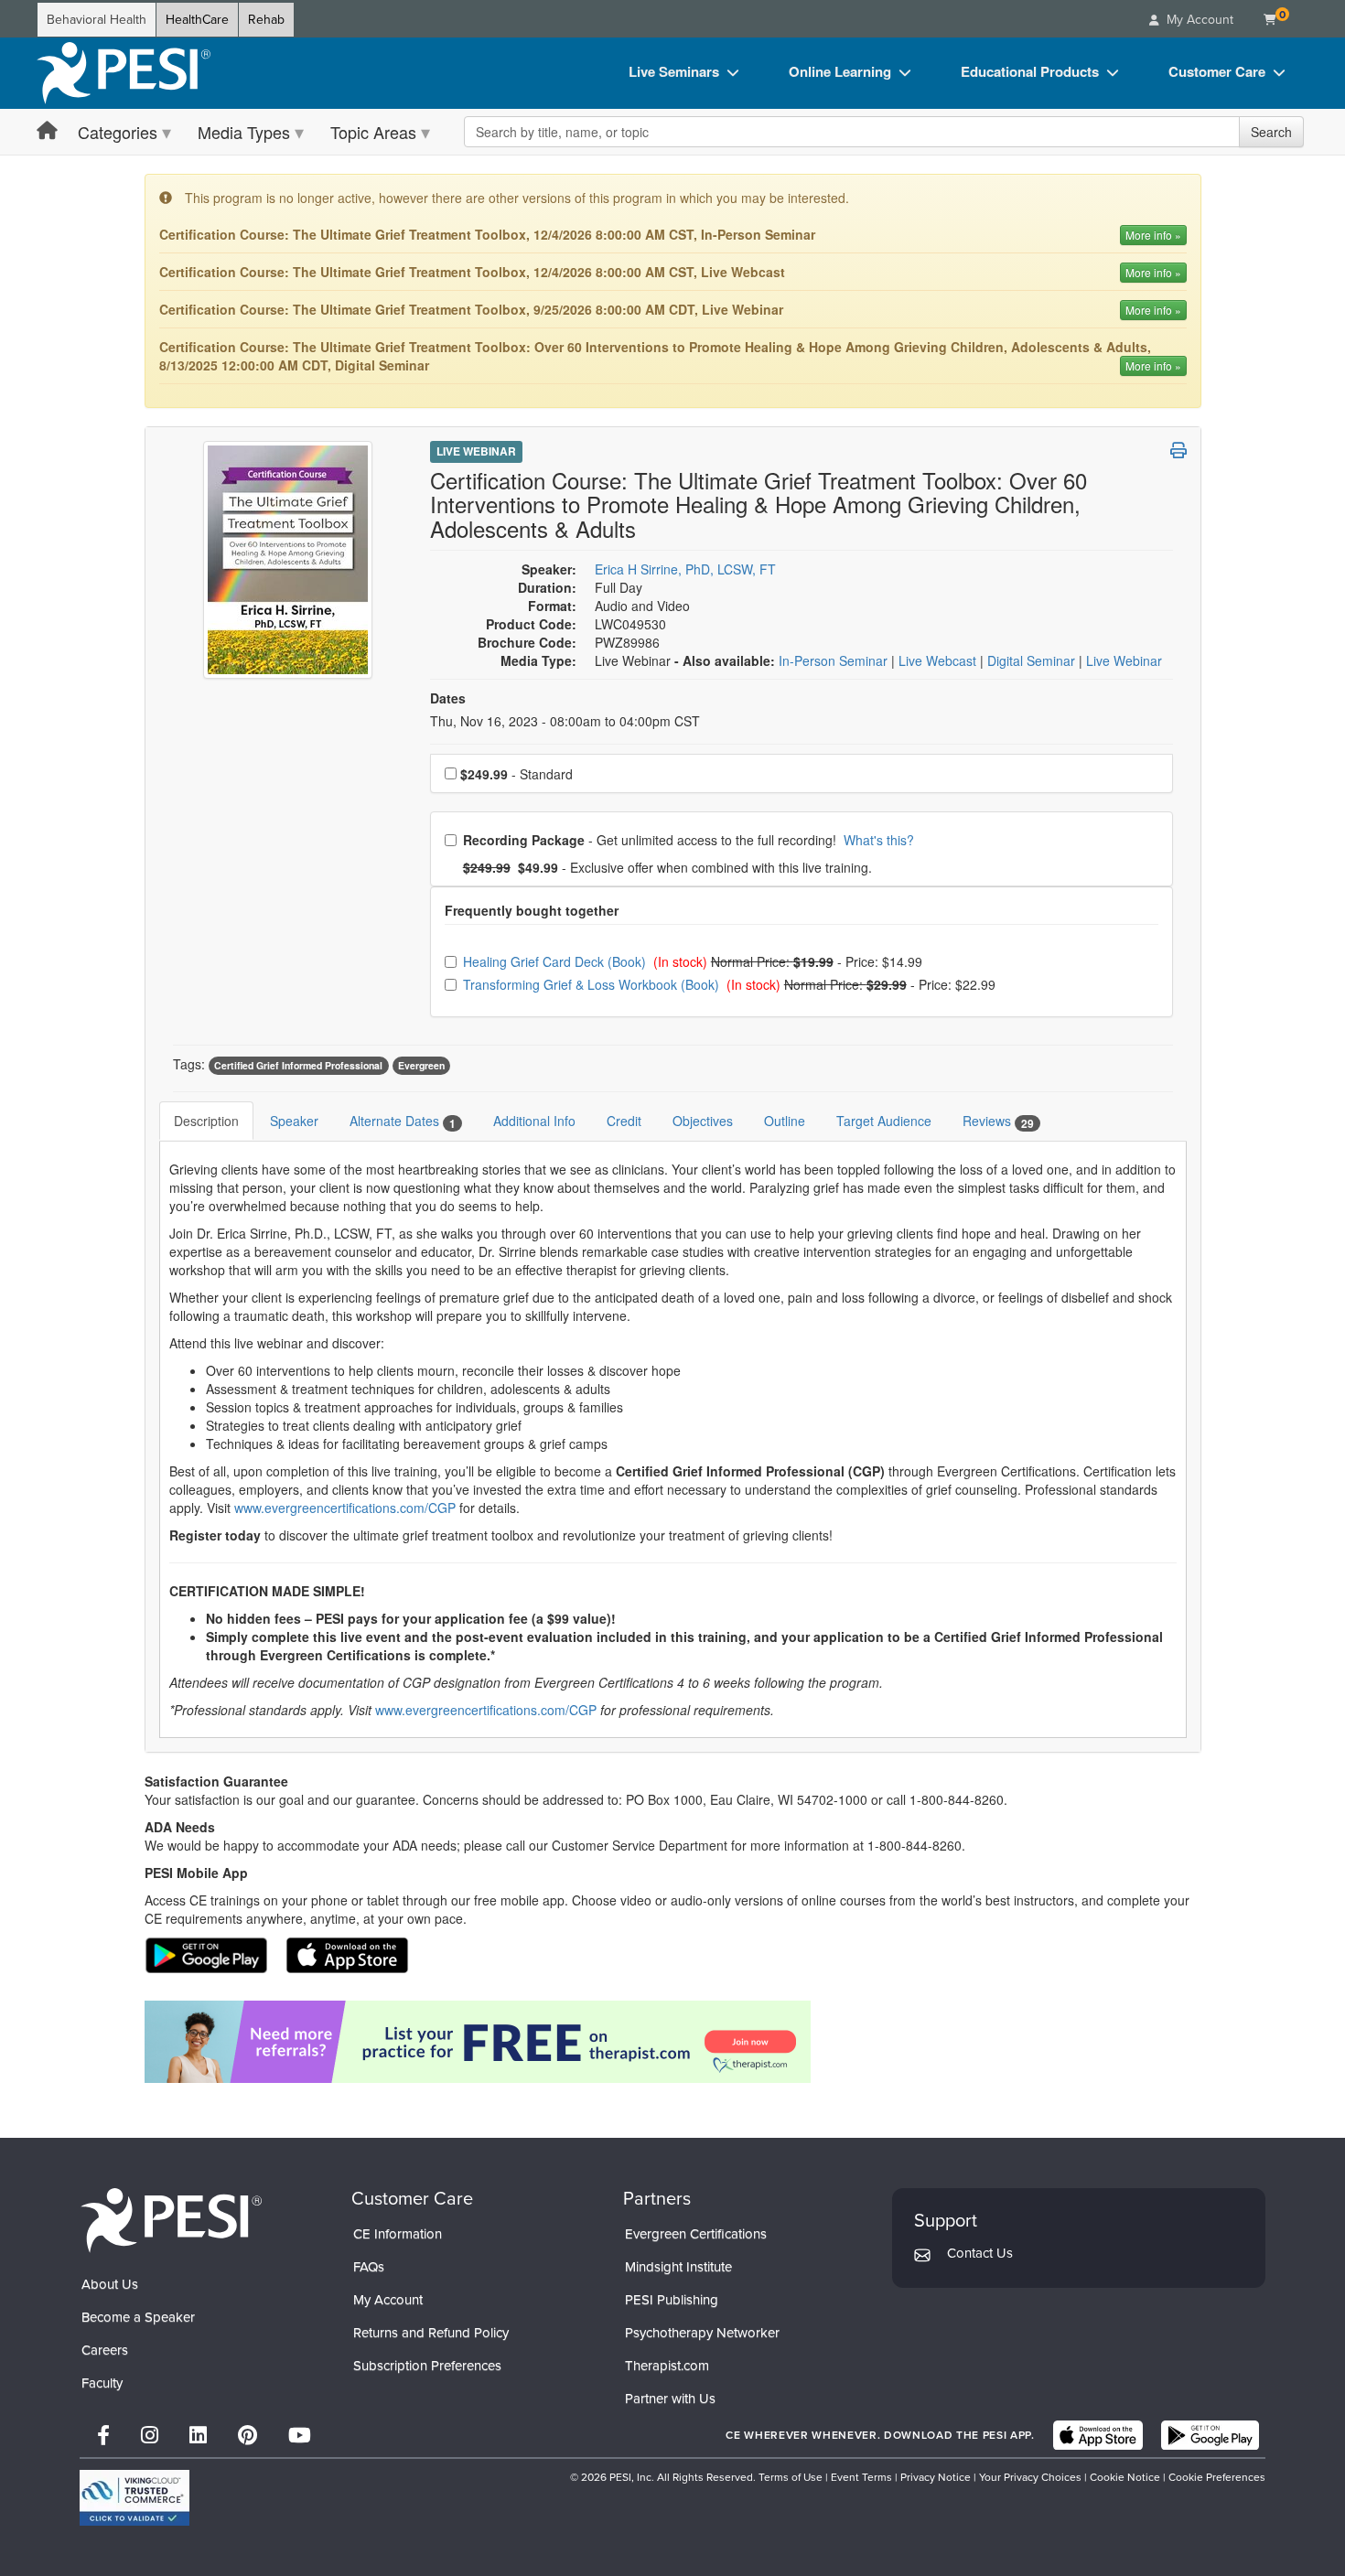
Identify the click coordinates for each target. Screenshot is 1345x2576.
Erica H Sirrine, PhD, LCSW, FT (685, 569)
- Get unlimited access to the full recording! (688, 840)
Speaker (294, 1121)
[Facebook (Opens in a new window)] (103, 2436)
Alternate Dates (403, 1121)
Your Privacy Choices (1030, 2477)
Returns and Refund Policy (431, 2333)
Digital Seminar (1033, 660)
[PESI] (171, 2219)
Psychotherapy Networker (702, 2333)
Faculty (102, 2383)
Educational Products (1030, 71)
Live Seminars (674, 71)
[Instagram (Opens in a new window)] (150, 2436)
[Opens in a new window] (673, 2042)
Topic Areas (373, 132)
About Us (110, 2284)
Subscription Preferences (427, 2366)
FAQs (369, 2267)
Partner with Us (670, 2399)
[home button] (47, 131)
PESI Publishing (672, 2300)
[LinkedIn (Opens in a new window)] (198, 2436)
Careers (105, 2350)
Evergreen (421, 1065)
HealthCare (197, 20)
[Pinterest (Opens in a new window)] (247, 2436)
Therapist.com (667, 2366)
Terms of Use (791, 2477)
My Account (388, 2300)
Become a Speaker (138, 2317)
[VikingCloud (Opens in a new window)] (134, 2498)
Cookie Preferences (1217, 2477)
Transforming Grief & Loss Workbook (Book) (593, 984)
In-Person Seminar (835, 660)
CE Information (398, 2234)
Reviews (998, 1121)
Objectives (703, 1121)
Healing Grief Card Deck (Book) (556, 961)
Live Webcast (939, 660)
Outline (785, 1121)
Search (1271, 132)
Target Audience (884, 1121)
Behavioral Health (97, 20)
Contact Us (980, 2253)
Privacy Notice (936, 2477)
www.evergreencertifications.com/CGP (345, 1508)
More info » (1153, 235)
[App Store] (1098, 2435)
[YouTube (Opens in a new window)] (300, 2436)
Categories (118, 132)
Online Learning (840, 71)
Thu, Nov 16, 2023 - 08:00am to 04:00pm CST (565, 721)
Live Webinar (476, 451)
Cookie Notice (1125, 2477)
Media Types (244, 132)
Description (206, 1121)
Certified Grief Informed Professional (298, 1065)
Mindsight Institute (678, 2267)
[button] (1178, 450)
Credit (624, 1121)
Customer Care (1217, 71)
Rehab (266, 20)
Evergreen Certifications (696, 2234)
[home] (124, 73)
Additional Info (534, 1121)
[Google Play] (1210, 2435)
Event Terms (861, 2477)
